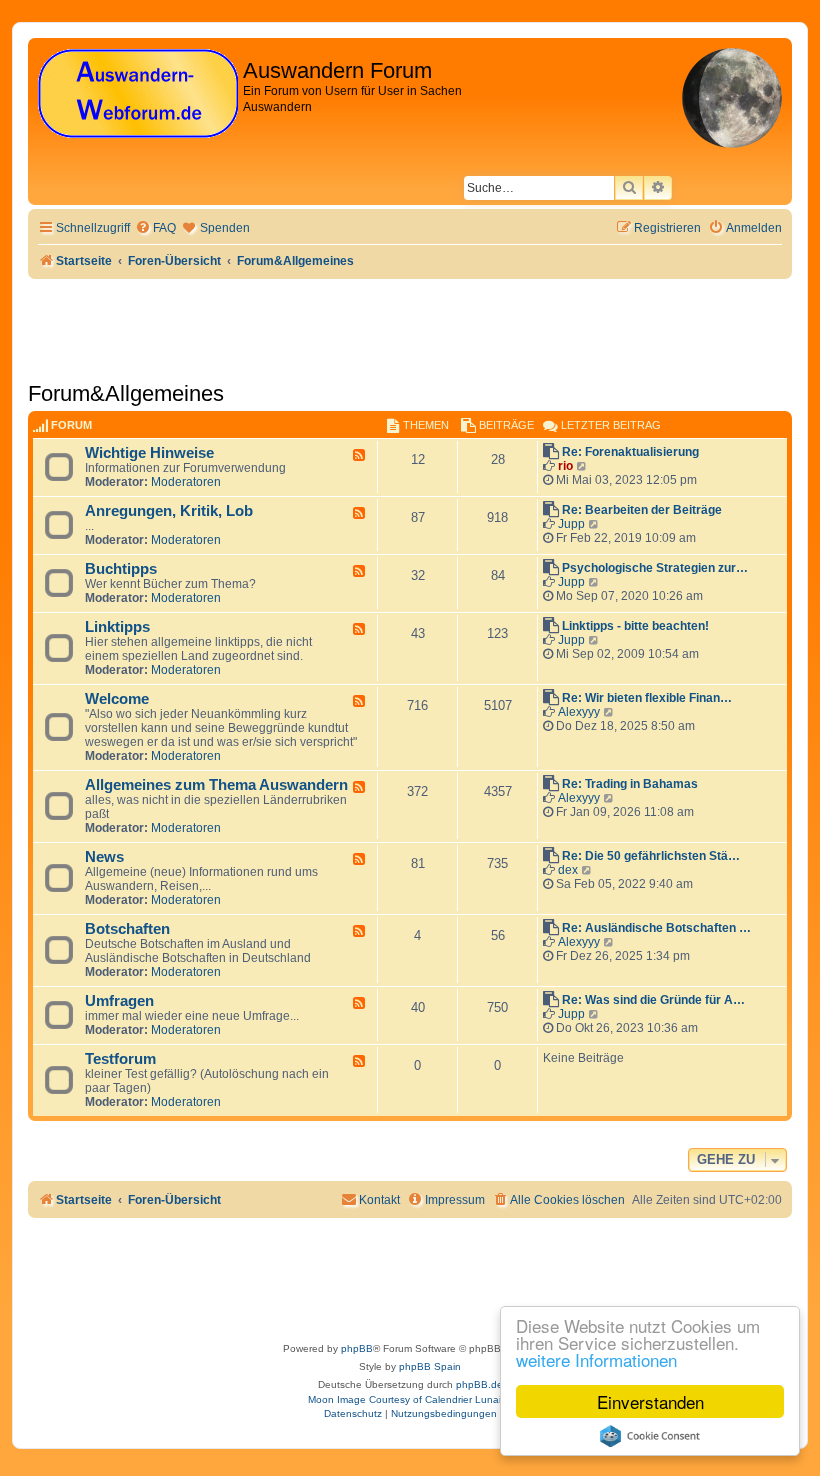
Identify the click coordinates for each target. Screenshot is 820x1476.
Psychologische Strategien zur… (655, 568)
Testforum (120, 1059)
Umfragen (119, 1001)
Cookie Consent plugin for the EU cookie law (650, 1436)
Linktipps (117, 627)
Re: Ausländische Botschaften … (656, 928)
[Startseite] (138, 94)
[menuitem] (155, 228)
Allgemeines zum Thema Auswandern (216, 785)
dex (568, 870)
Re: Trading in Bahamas (630, 784)
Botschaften (127, 929)
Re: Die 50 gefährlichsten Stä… (651, 856)
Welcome (117, 699)
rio (565, 466)
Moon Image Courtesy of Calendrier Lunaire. (410, 1399)
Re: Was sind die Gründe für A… (653, 1000)
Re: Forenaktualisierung (630, 452)
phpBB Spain (430, 1366)
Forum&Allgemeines (126, 393)
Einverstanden (650, 1401)
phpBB (357, 1348)
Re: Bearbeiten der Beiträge (642, 510)
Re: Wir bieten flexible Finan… (647, 698)
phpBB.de (479, 1384)
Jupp (571, 524)
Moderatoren (186, 482)
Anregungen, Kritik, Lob (169, 511)
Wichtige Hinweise (149, 453)
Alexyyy (579, 712)
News (104, 857)
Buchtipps (121, 569)
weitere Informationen (596, 1359)
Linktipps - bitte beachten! (635, 626)
